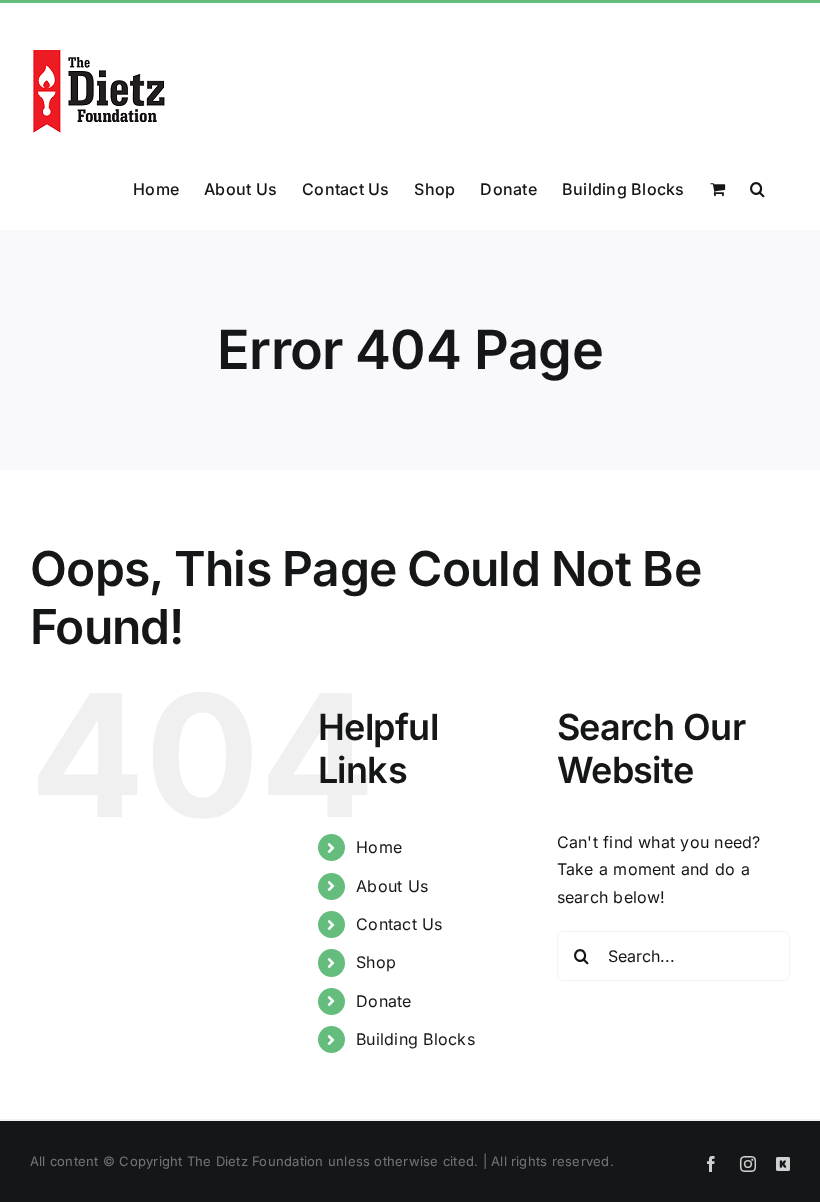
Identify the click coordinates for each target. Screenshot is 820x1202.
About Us (392, 886)
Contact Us (399, 924)
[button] (757, 187)
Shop (376, 962)
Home (379, 847)
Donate (383, 1001)
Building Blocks (415, 1039)
